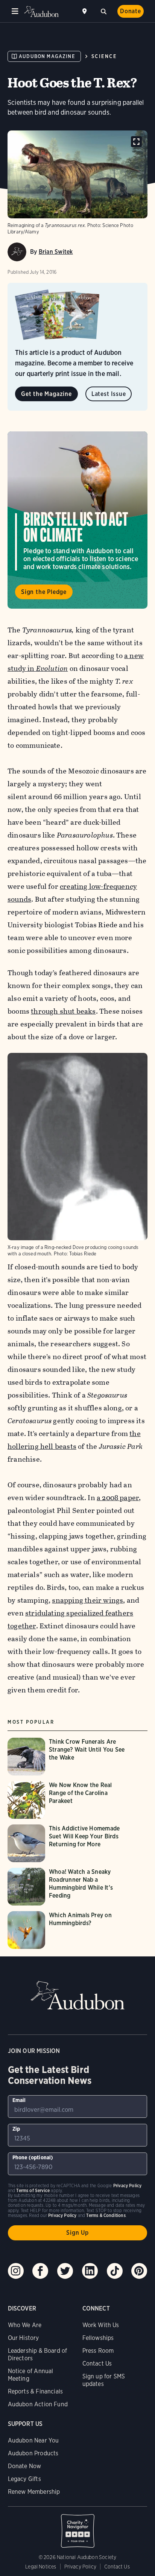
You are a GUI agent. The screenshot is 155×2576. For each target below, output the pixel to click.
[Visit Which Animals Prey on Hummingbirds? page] (71, 1930)
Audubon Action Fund (38, 2404)
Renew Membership (34, 2492)
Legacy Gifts (24, 2479)
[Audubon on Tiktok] (115, 2271)
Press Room (98, 2351)
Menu (15, 11)
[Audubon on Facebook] (40, 2271)
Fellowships (98, 2338)
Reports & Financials (36, 2391)
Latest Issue (109, 394)
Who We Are (25, 2325)
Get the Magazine (46, 394)
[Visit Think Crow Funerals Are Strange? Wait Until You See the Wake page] (71, 1757)
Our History (24, 2338)
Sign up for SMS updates (104, 2380)
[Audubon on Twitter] (65, 2271)
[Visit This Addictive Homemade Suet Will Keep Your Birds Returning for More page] (71, 1843)
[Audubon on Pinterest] (139, 2271)
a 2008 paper (118, 1498)
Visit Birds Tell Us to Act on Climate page (77, 520)
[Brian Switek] (17, 252)
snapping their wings (87, 1600)
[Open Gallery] (136, 142)
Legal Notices (41, 2567)
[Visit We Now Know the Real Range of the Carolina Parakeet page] (71, 1800)
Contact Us (97, 2364)
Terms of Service (33, 2190)
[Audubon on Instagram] (16, 2271)
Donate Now (25, 2466)
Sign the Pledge (44, 592)
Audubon (41, 12)
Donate (131, 11)
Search (103, 11)
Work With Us (101, 2325)
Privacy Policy (81, 2567)
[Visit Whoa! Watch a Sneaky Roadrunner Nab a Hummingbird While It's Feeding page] (71, 1887)
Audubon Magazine (47, 56)
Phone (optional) (33, 2157)
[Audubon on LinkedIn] (90, 2271)
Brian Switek (56, 252)
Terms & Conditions (106, 2215)
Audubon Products (33, 2453)
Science (104, 56)
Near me (85, 11)
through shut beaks (63, 1011)
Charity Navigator (78, 2527)
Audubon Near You (33, 2440)
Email (19, 2100)
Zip (16, 2129)
